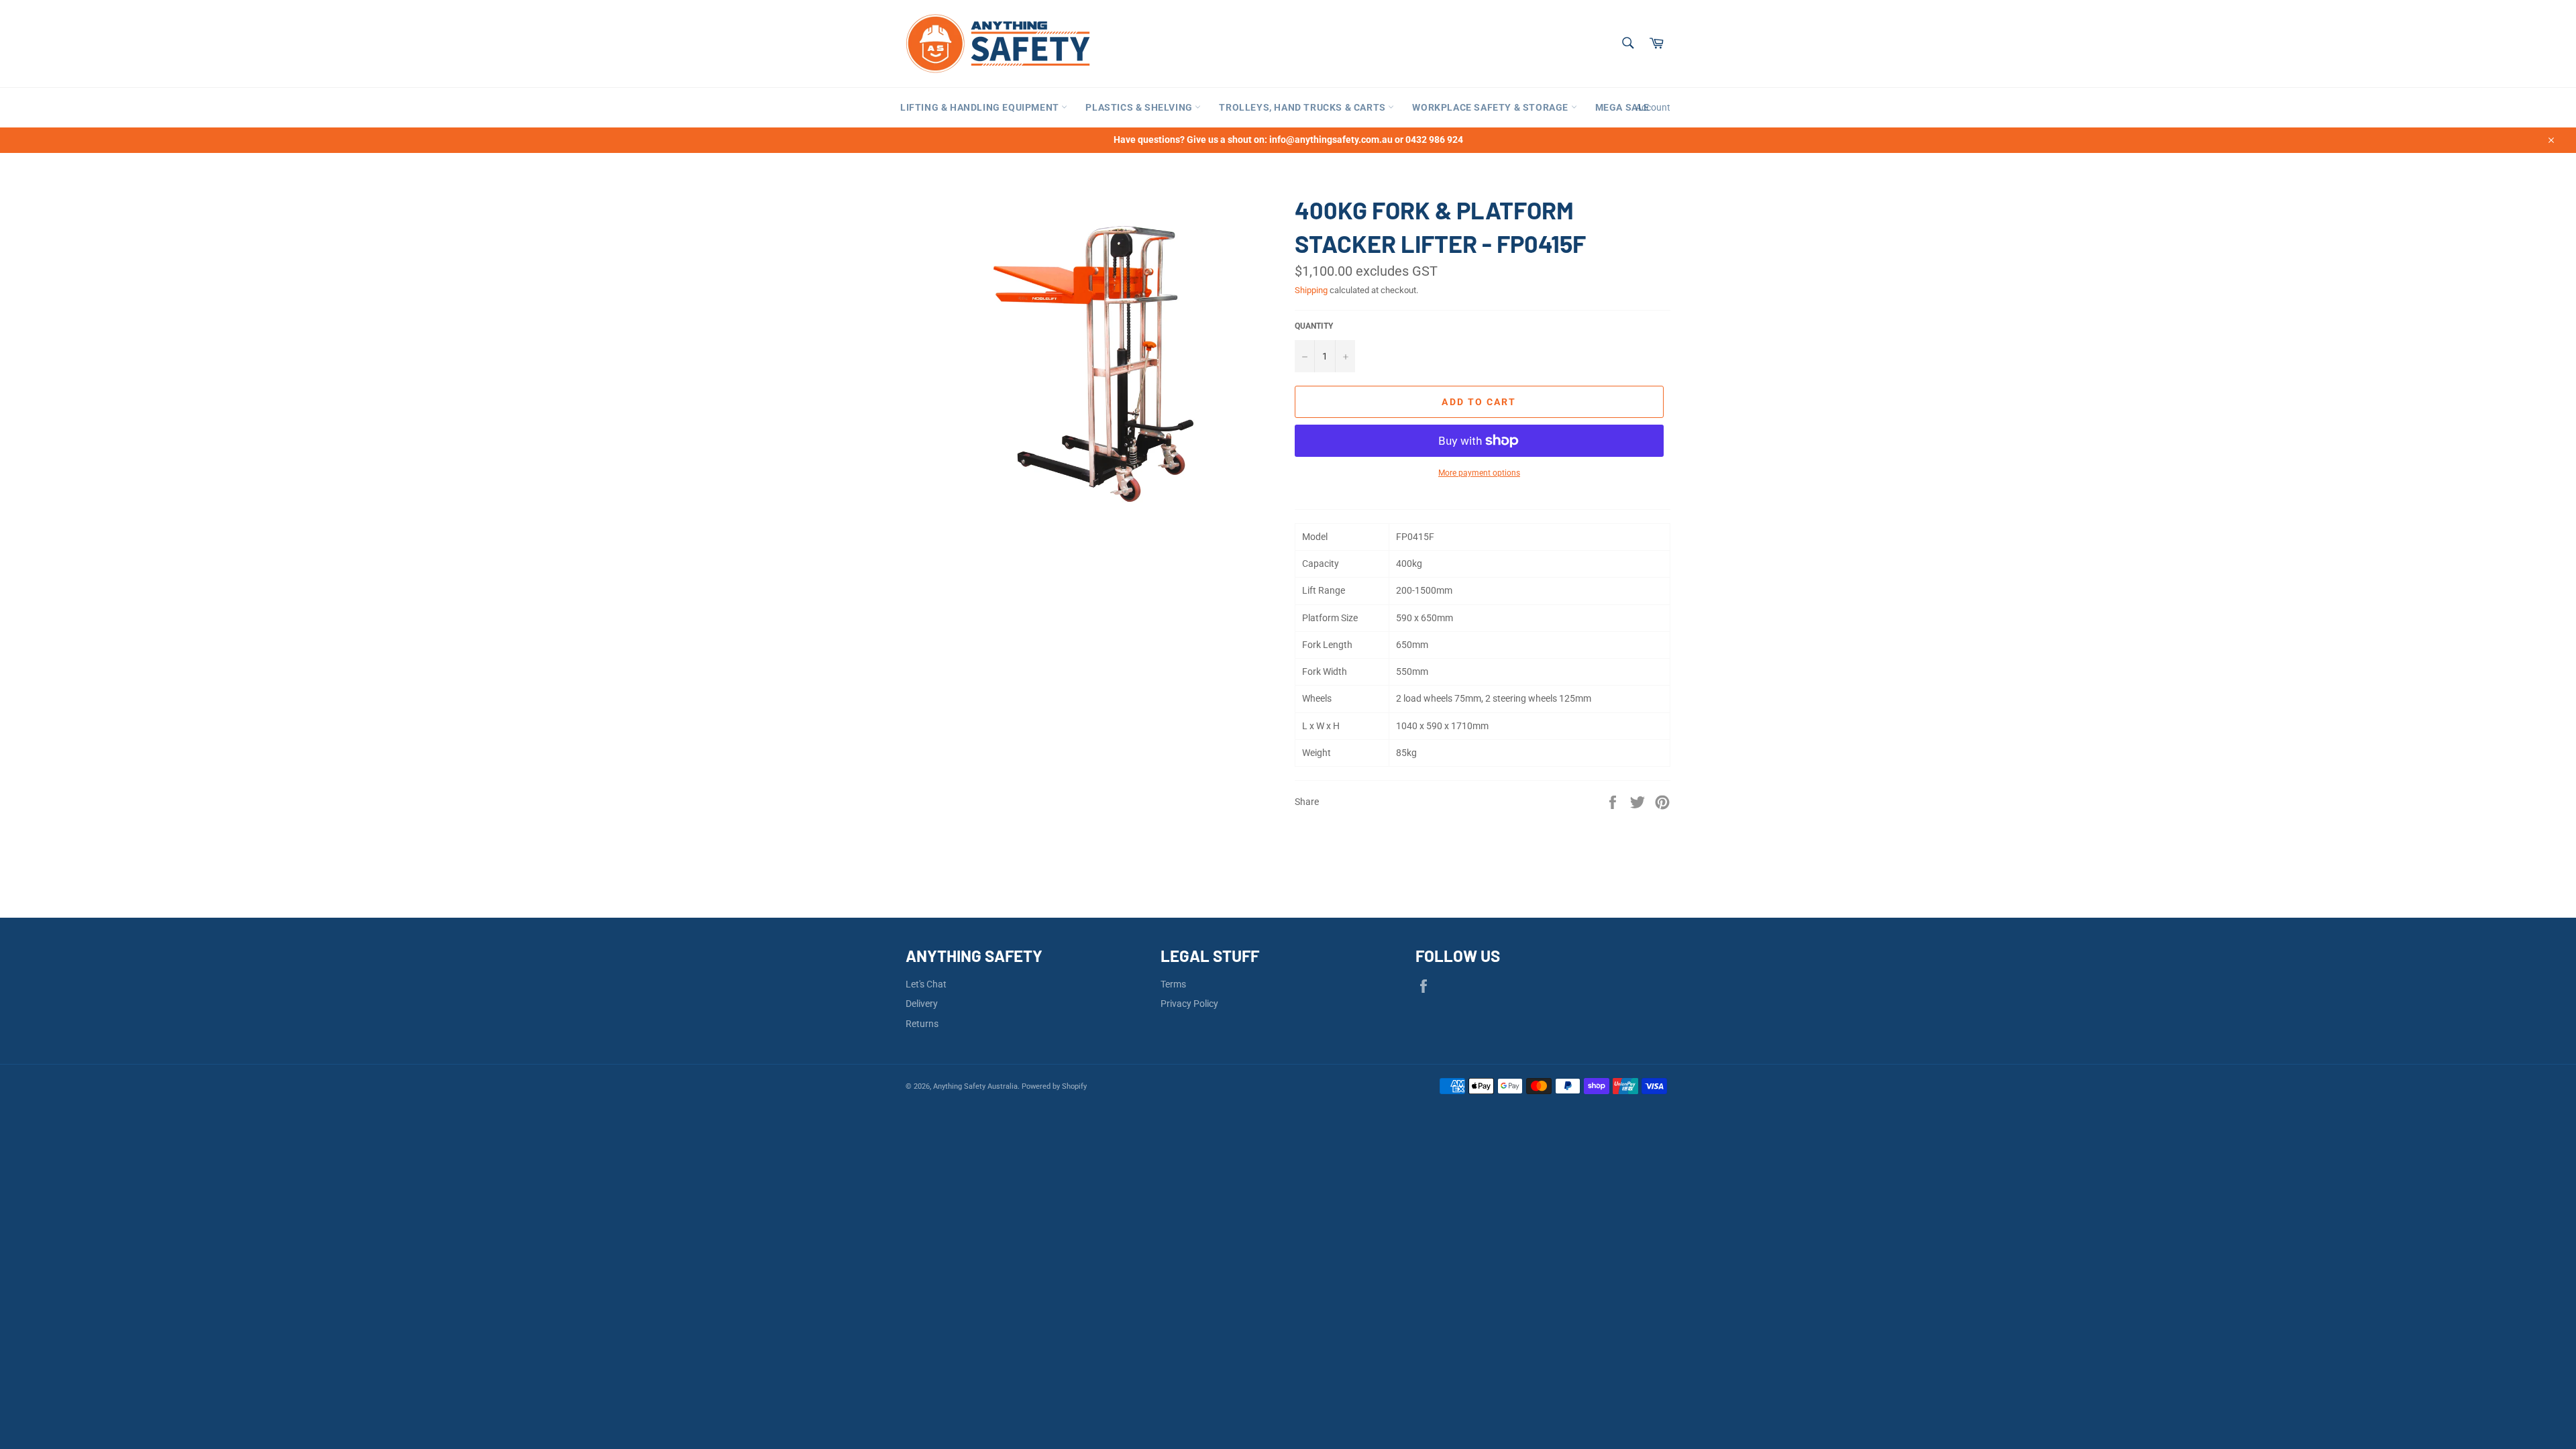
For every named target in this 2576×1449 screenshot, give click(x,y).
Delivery (922, 1004)
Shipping (1311, 290)
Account (1653, 107)
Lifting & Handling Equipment (981, 107)
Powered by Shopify (1054, 1086)
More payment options (1479, 473)
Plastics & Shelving (1140, 107)
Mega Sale (1622, 107)
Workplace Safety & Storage (1491, 107)
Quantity (1314, 326)
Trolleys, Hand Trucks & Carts (1303, 107)
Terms (1173, 984)
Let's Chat (926, 984)
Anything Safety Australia (975, 1086)
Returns (922, 1024)
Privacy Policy (1189, 1004)
